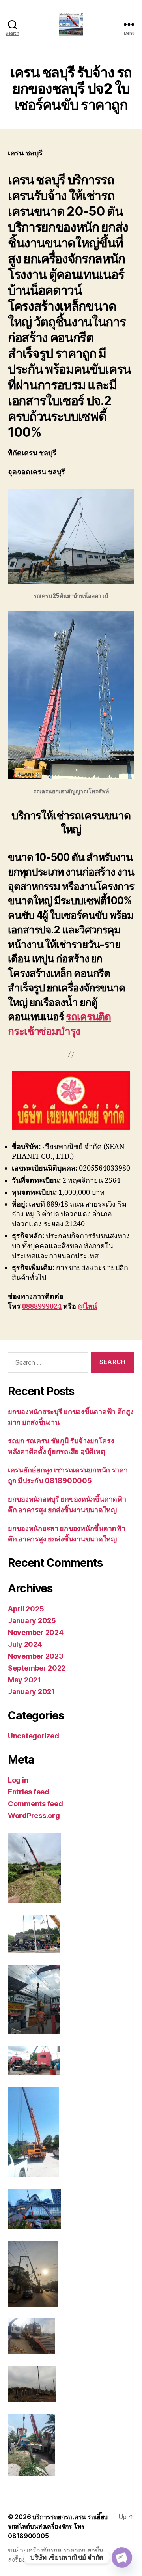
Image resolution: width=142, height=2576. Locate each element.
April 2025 (26, 1609)
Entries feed (29, 1792)
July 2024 (25, 1644)
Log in (18, 1780)
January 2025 (32, 1621)
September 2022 (37, 1668)
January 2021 (31, 1692)
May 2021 (24, 1680)
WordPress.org (34, 1816)
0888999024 (42, 1307)
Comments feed (35, 1804)
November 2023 (36, 1656)
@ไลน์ (87, 1307)
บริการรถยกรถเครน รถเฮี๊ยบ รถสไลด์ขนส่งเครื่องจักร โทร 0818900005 (58, 2526)
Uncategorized (34, 1736)
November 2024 (36, 1632)
